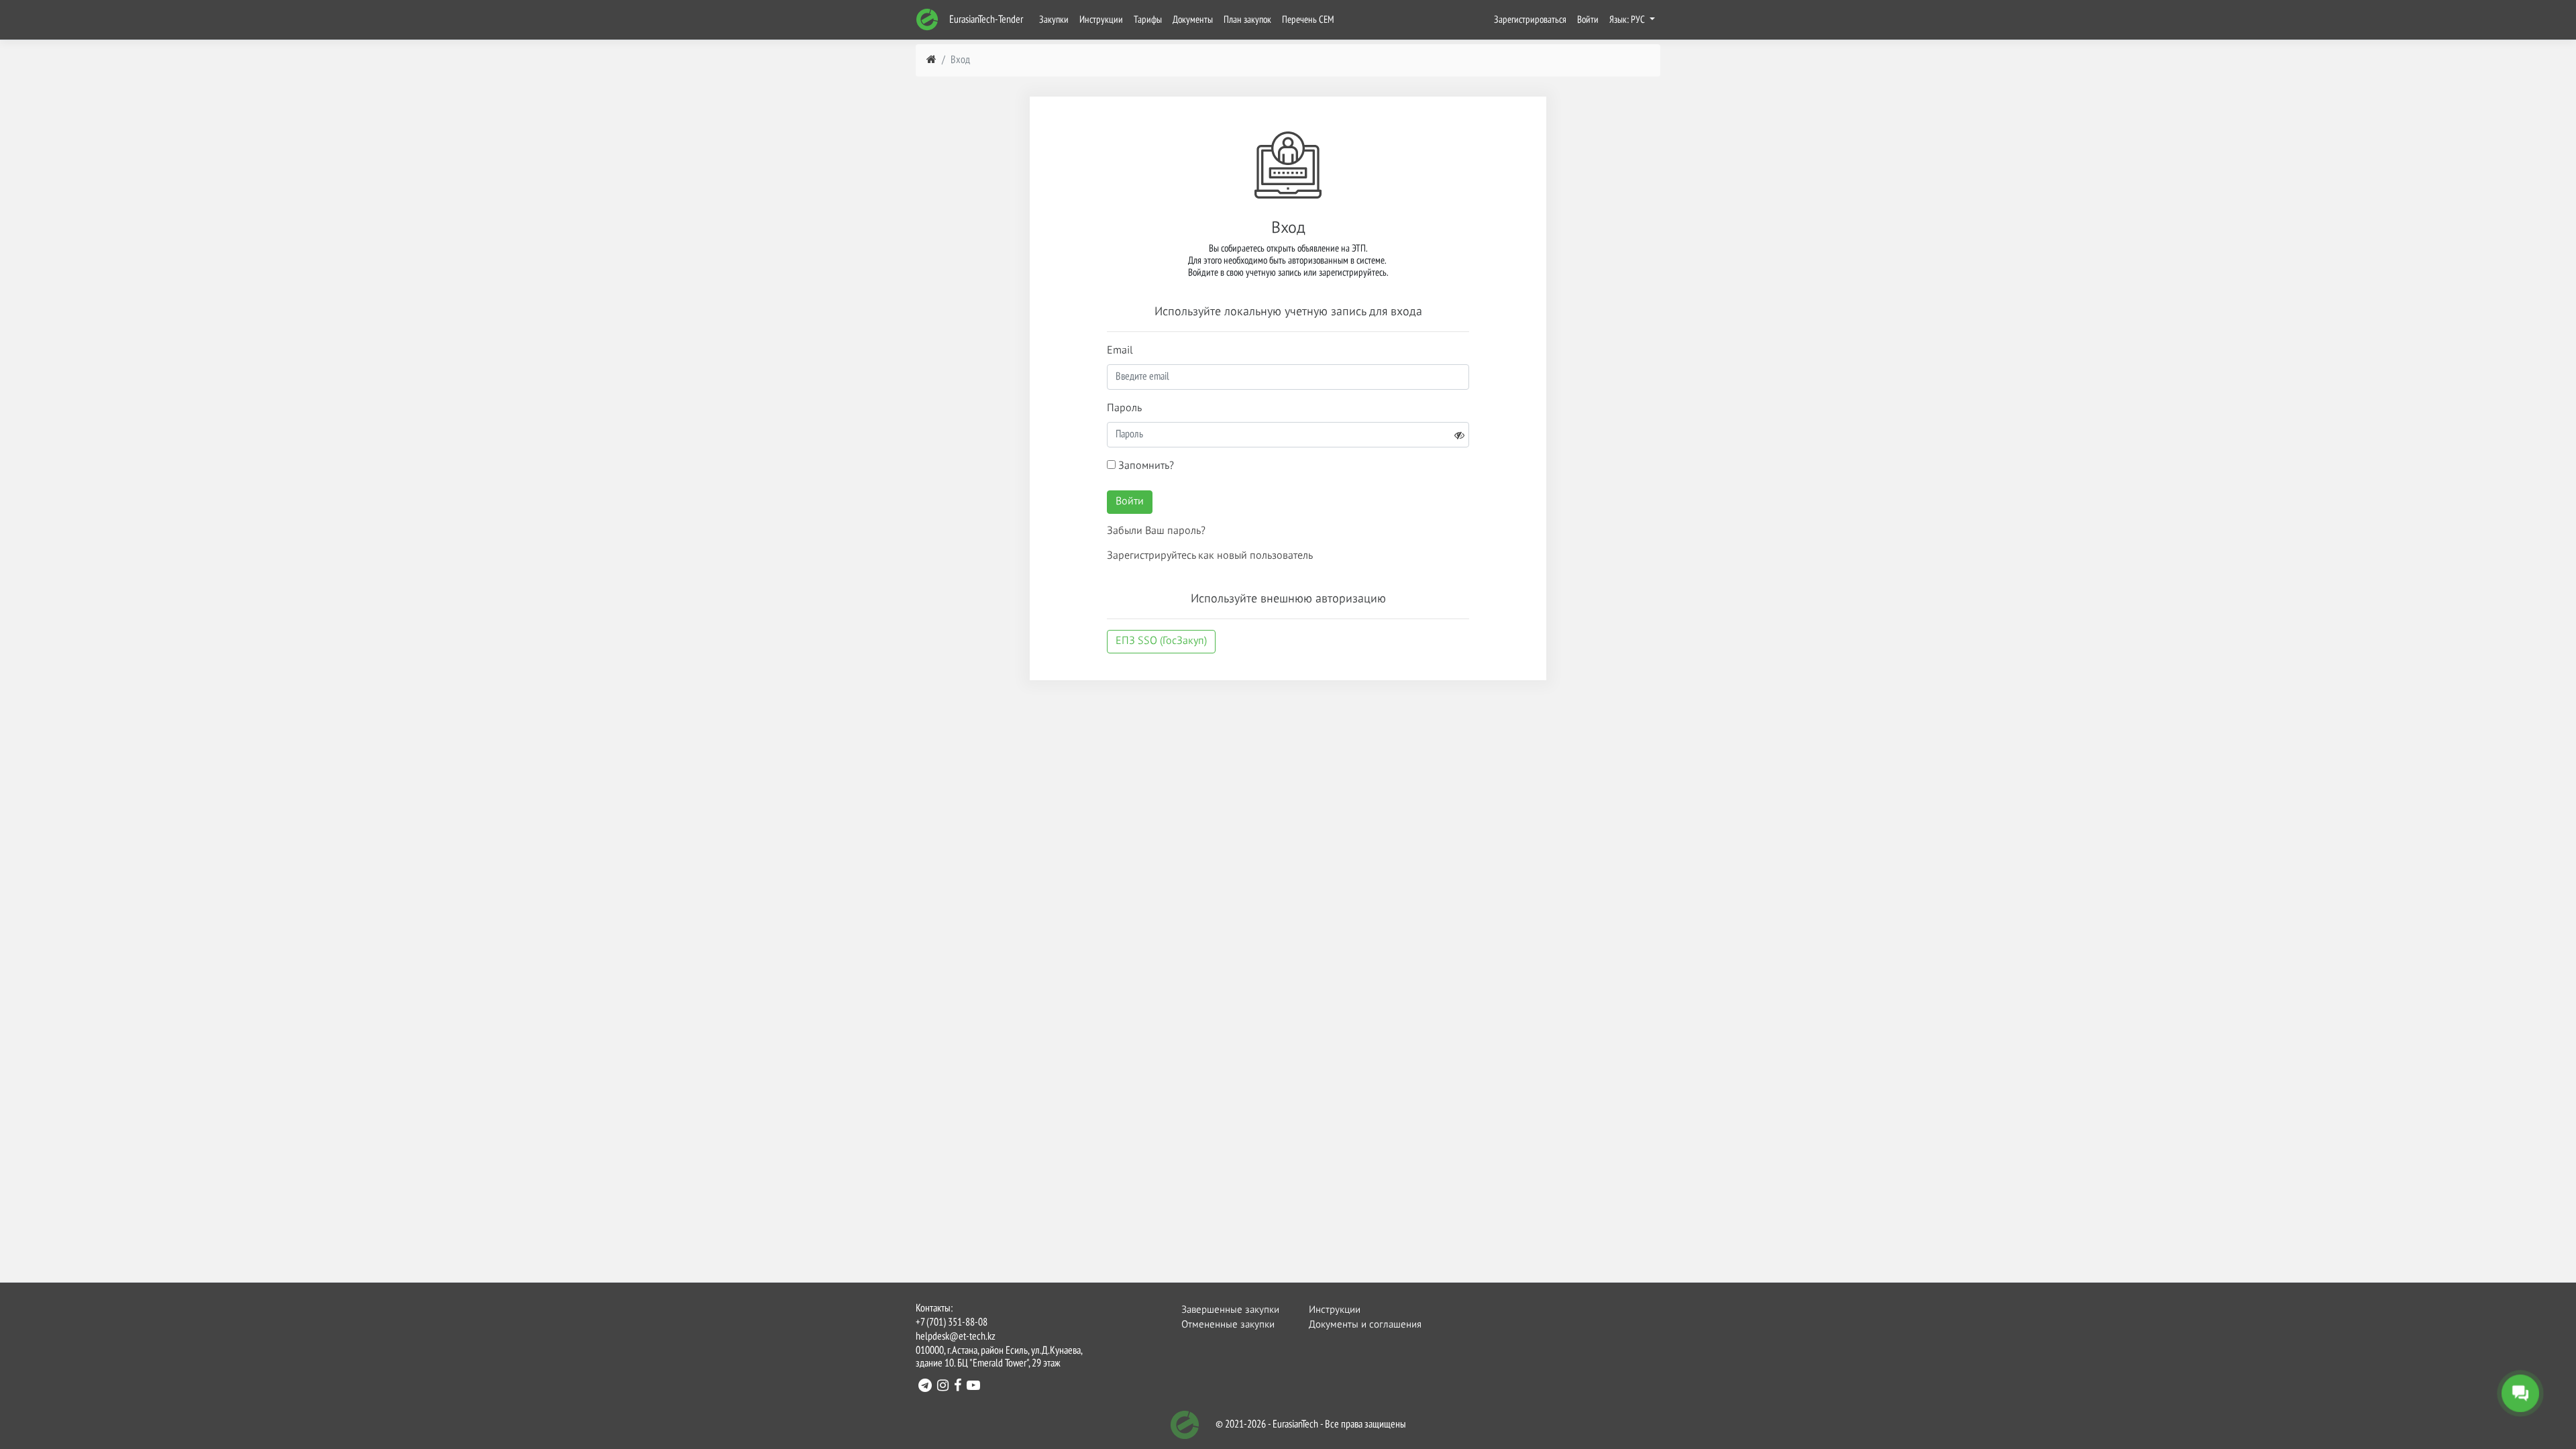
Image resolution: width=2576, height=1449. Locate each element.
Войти (1588, 20)
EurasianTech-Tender (985, 20)
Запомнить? (1145, 466)
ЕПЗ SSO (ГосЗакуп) (1161, 641)
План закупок (1247, 20)
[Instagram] (943, 1387)
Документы (1193, 20)
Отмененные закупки (1228, 1325)
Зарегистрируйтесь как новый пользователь (1210, 556)
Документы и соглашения (1357, 1325)
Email (1120, 351)
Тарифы (1148, 20)
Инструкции (1101, 20)
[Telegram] (925, 1387)
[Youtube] (973, 1387)
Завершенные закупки (1230, 1310)
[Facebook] (958, 1387)
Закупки (1054, 20)
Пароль (1124, 409)
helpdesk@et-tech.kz (956, 1337)
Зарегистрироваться (1530, 20)
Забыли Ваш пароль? (1156, 531)
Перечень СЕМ (1308, 20)
